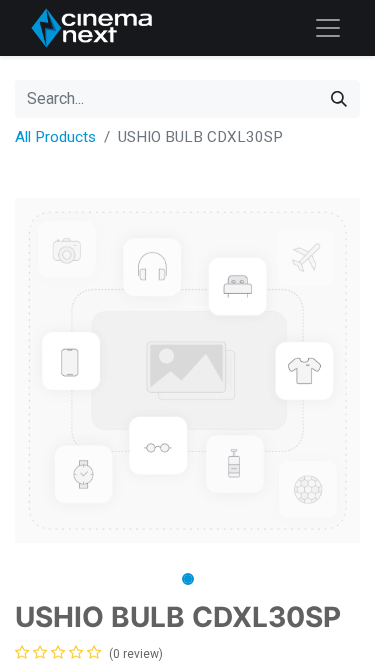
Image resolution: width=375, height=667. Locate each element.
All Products (55, 137)
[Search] (339, 99)
